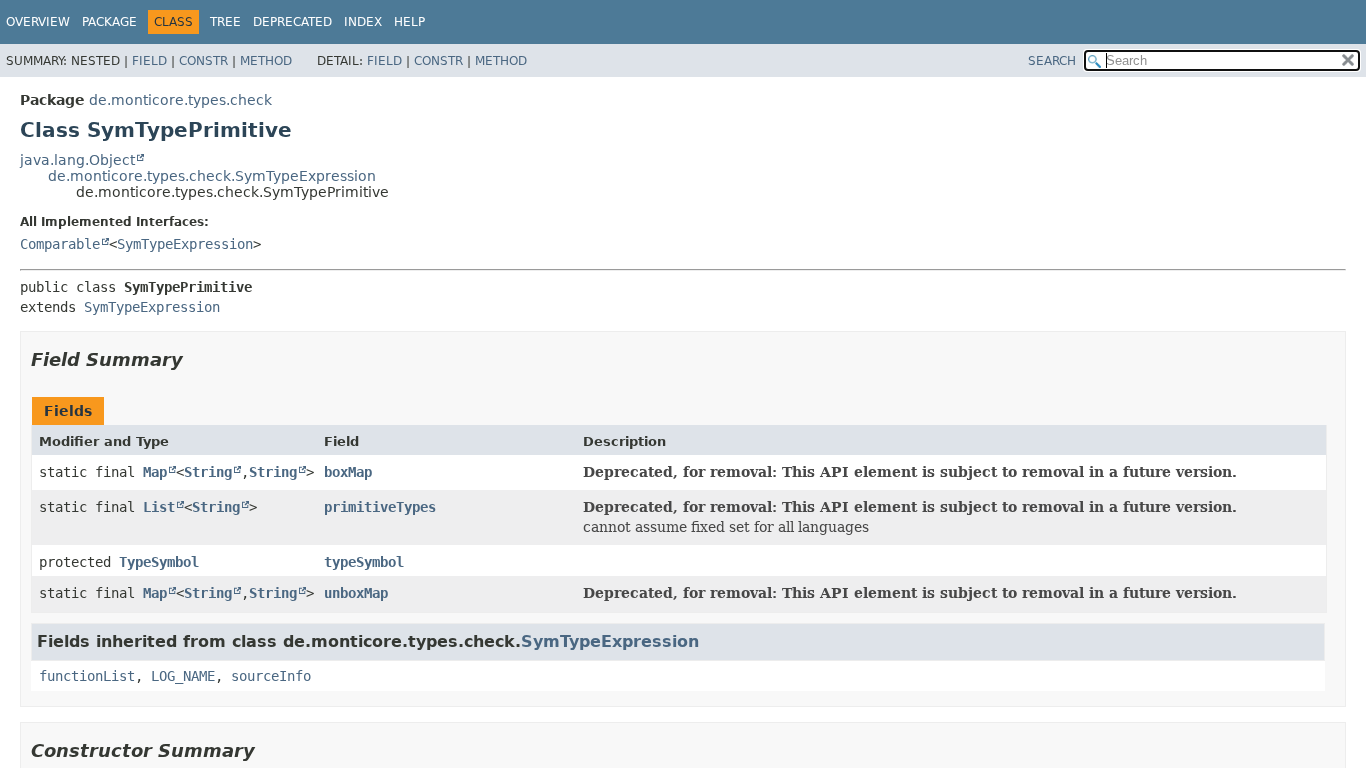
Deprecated (292, 22)
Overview (38, 22)
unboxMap (356, 593)
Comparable (60, 244)
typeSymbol (364, 562)
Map (155, 472)
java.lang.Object (77, 160)
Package (109, 22)
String (208, 472)
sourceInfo (271, 676)
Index (363, 22)
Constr (203, 61)
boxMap (348, 472)
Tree (225, 22)
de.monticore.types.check (180, 100)
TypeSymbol (159, 562)
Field (149, 61)
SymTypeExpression (185, 244)
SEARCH (1052, 61)
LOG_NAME (183, 676)
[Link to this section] (197, 359)
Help (409, 22)
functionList (87, 676)
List (159, 507)
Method (266, 61)
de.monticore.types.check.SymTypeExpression (212, 176)
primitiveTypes (380, 507)
